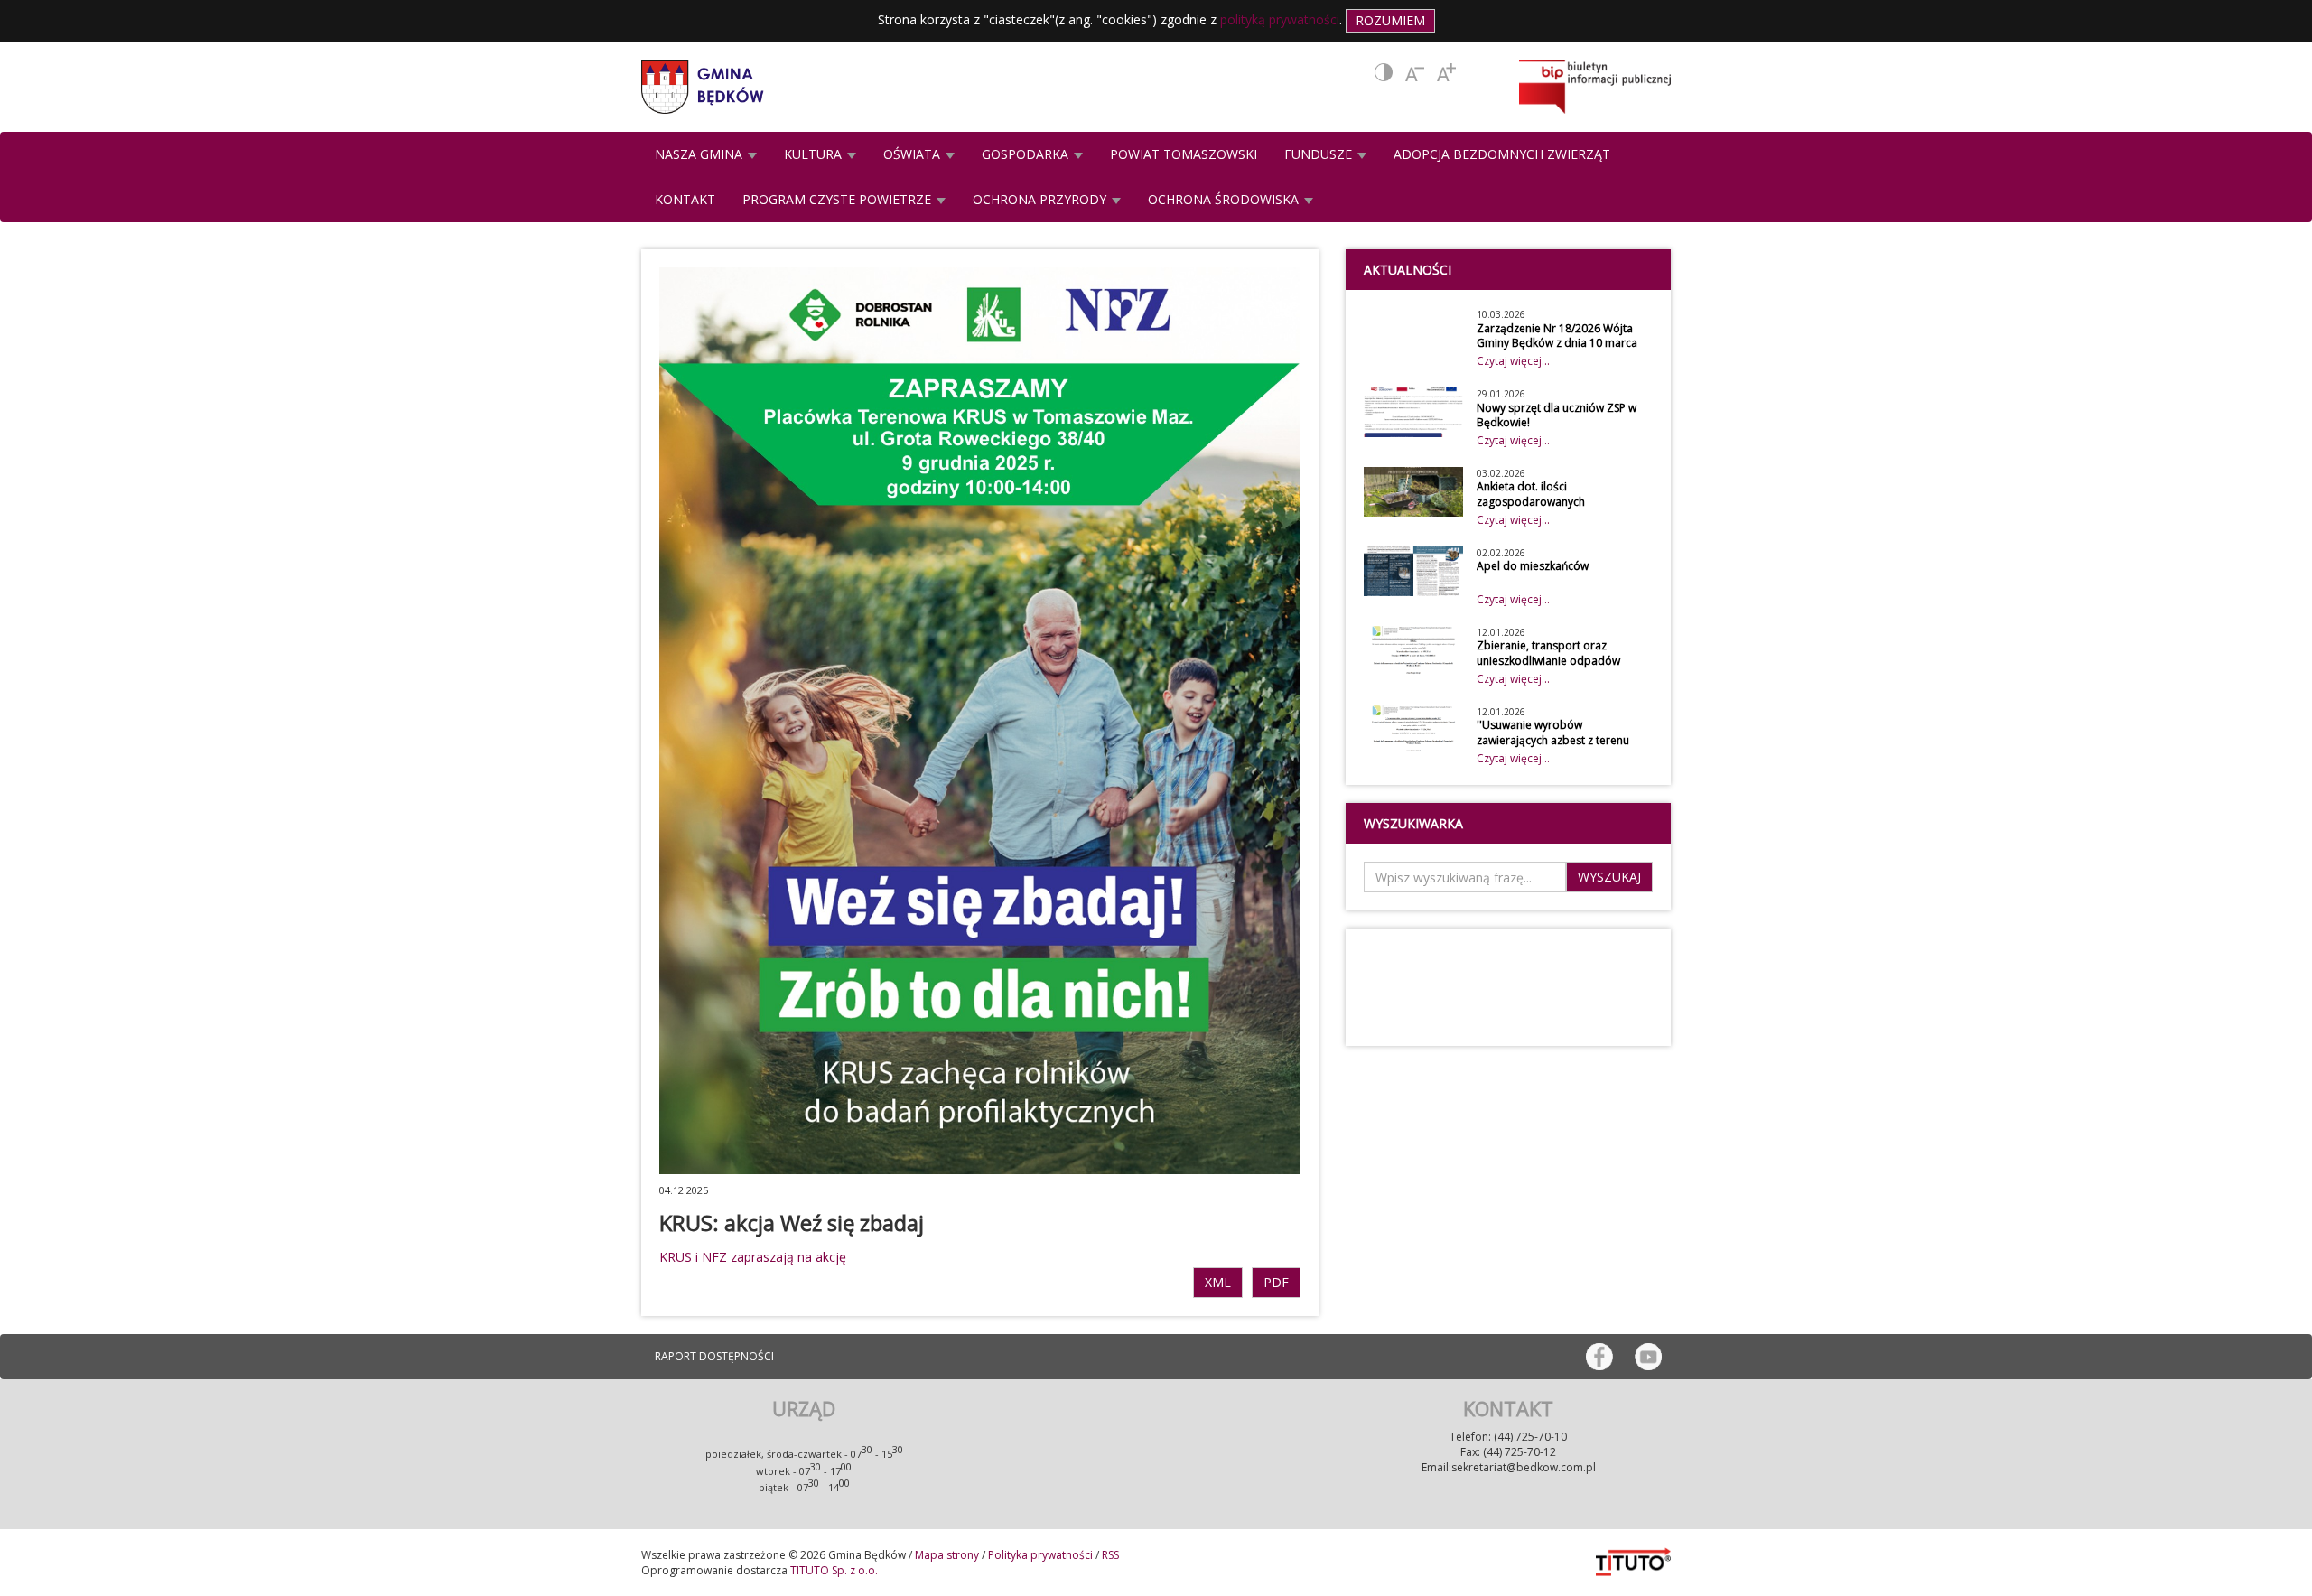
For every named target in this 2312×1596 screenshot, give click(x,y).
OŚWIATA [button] (914, 154)
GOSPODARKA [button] (1027, 154)
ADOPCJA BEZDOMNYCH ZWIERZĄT (1502, 154)
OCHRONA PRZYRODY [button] (1041, 199)
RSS (1110, 1555)
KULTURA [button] (815, 154)
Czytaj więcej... (1513, 361)
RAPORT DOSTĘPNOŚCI (714, 1356)
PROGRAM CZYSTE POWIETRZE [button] (839, 199)
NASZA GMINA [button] (700, 154)
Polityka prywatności (1040, 1555)
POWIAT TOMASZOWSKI (1184, 154)
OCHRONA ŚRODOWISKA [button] (1225, 199)
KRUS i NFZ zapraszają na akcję (753, 1257)
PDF (1276, 1282)
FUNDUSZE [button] (1320, 154)
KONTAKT (685, 199)
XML (1218, 1282)
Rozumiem (1390, 20)
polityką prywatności (1280, 19)
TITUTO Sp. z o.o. (833, 1570)
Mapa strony (947, 1555)
